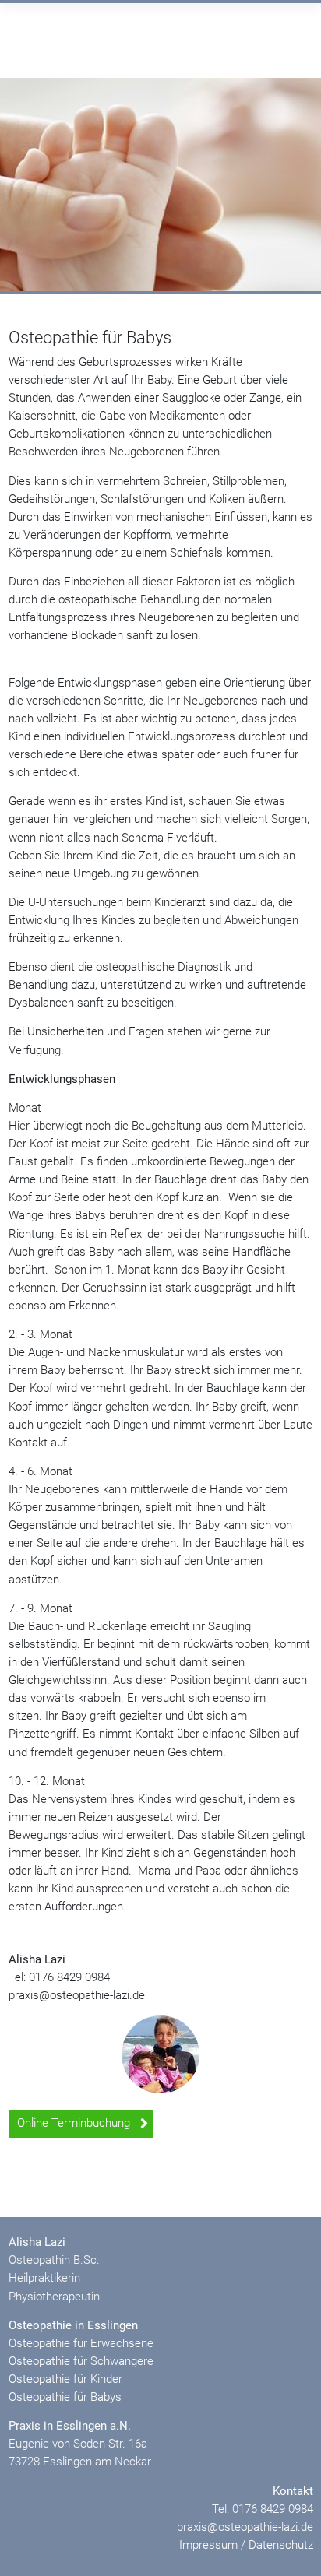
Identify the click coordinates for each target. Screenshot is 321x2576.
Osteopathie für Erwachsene (81, 2343)
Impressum (208, 2545)
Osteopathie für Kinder (65, 2379)
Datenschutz (281, 2545)
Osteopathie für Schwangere (81, 2361)
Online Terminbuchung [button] (75, 2123)
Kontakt (293, 2491)
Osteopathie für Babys (65, 2397)
